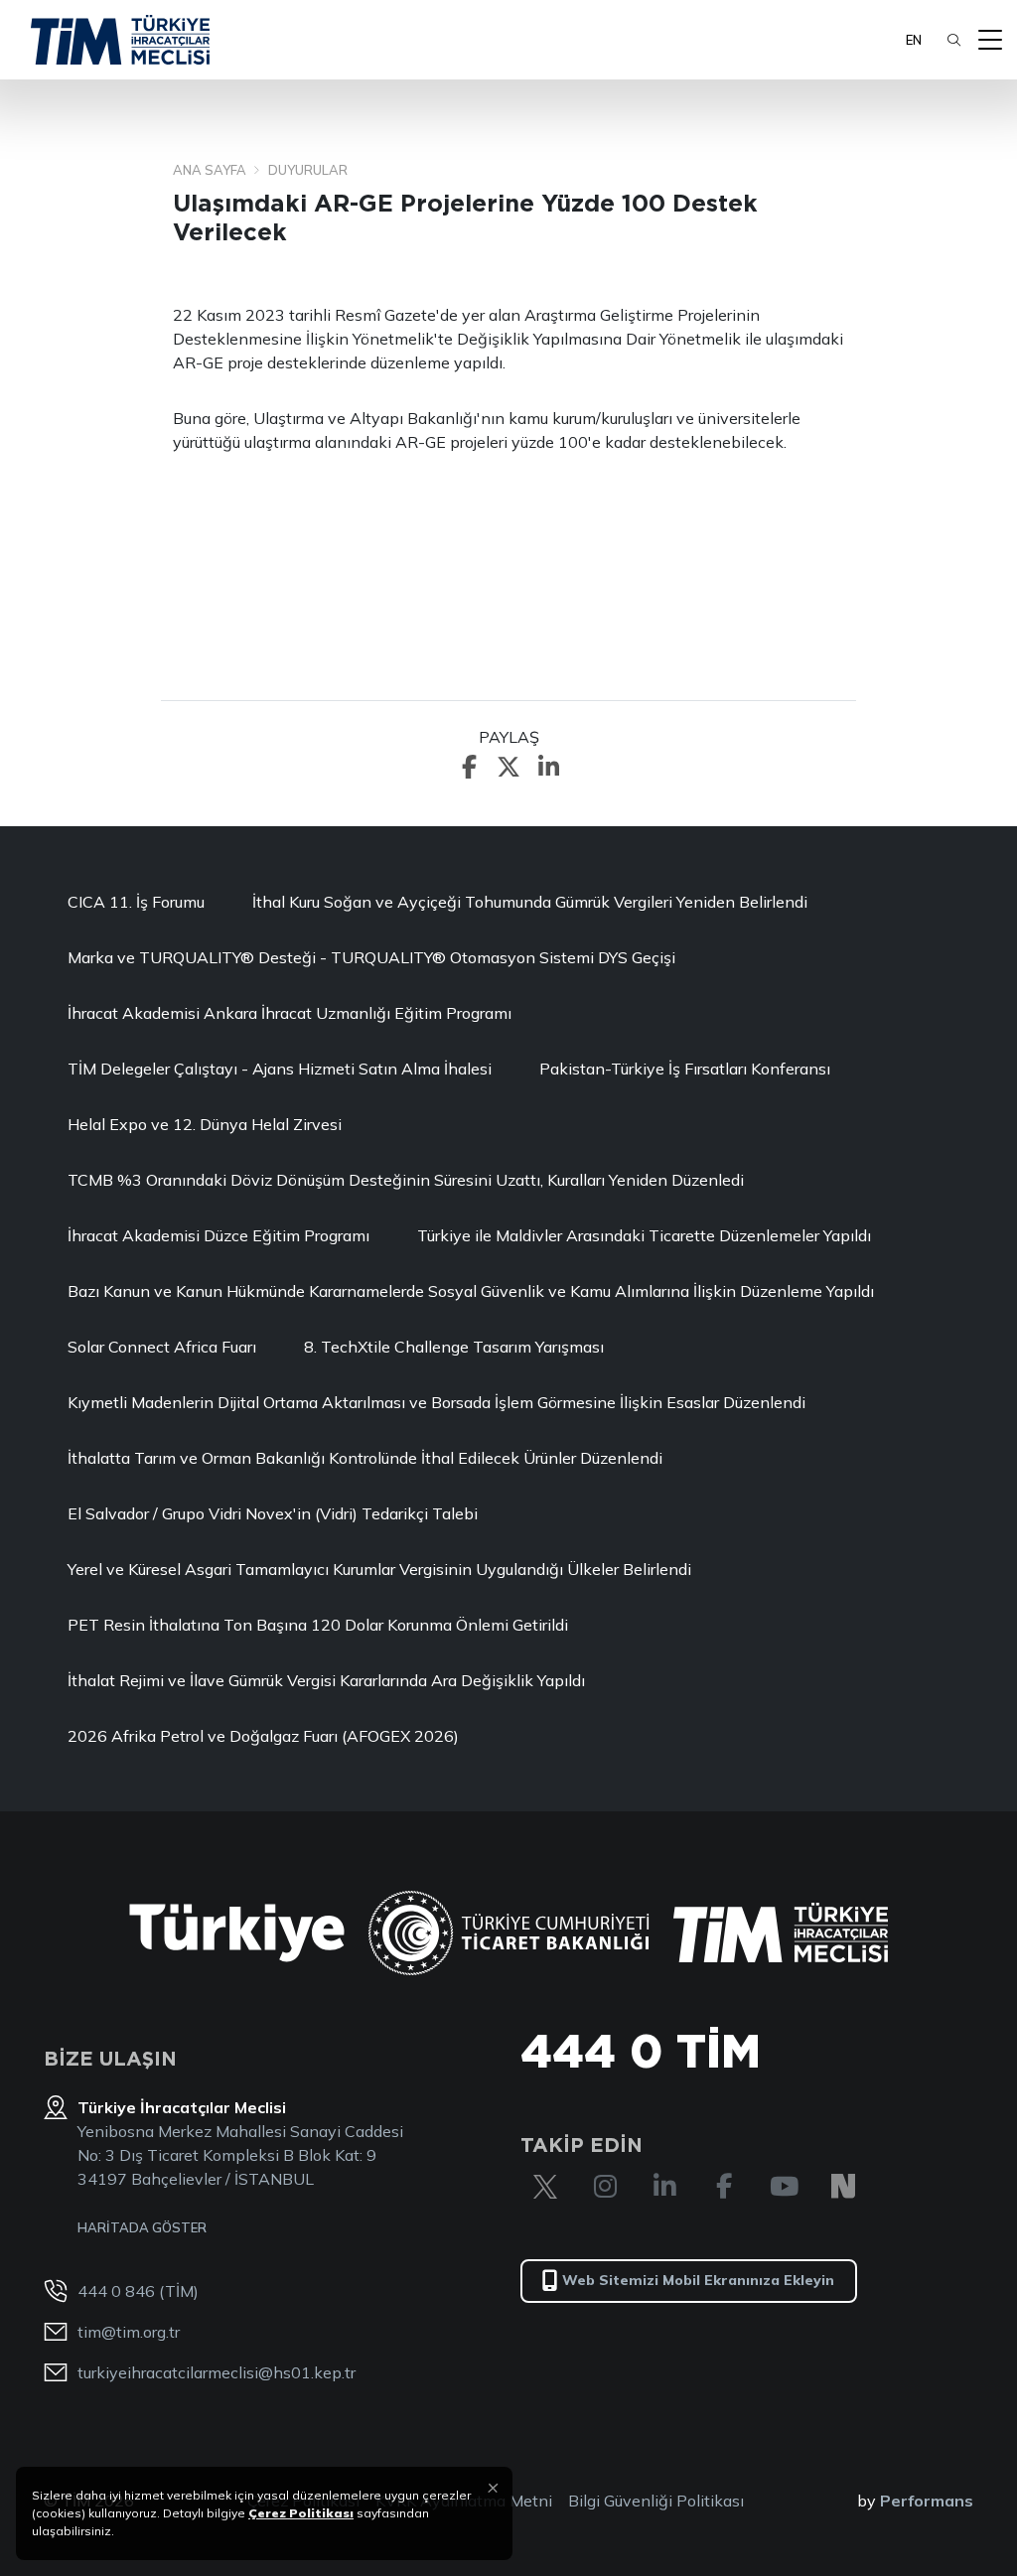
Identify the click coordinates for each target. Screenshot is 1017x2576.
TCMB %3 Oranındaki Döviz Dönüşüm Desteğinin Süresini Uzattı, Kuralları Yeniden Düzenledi (406, 1180)
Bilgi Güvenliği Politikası (656, 2501)
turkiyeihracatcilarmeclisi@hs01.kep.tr (217, 2372)
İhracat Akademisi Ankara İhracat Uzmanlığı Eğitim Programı (290, 1013)
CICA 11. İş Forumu (136, 902)
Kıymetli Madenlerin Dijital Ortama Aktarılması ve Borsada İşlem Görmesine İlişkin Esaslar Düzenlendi (436, 1402)
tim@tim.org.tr (129, 2332)
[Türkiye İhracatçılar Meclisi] (781, 1932)
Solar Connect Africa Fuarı (162, 1347)
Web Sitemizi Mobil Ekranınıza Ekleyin (698, 2280)
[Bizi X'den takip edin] (545, 2187)
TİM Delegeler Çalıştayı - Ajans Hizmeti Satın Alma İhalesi (280, 1069)
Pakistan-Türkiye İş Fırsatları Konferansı (685, 1069)
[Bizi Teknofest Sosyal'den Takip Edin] (843, 2187)
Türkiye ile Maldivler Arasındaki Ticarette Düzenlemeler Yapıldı (644, 1235)
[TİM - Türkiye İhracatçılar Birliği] (120, 40)
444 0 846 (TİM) (138, 2291)
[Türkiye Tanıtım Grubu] (237, 1933)
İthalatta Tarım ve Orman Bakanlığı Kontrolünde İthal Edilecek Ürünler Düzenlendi (365, 1458)
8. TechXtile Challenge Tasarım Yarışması (454, 1347)
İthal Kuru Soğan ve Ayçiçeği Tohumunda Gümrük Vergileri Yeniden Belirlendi (530, 902)
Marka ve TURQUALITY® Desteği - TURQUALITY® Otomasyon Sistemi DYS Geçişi (371, 957)
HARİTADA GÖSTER (142, 2227)
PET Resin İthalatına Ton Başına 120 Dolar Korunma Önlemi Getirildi (318, 1625)
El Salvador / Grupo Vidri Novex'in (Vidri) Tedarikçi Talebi (273, 1513)
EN (914, 40)
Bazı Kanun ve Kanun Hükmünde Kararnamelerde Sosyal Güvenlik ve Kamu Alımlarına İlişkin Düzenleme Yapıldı (471, 1291)
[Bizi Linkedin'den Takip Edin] (664, 2187)
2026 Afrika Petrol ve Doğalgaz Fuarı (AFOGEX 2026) (263, 1736)
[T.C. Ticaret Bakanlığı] (509, 1933)
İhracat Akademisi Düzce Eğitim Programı (218, 1235)
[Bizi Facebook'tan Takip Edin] (724, 2187)
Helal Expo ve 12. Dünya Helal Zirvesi (205, 1124)
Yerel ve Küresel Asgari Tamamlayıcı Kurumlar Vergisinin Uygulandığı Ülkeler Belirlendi (379, 1569)
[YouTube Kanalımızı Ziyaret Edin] (784, 2187)
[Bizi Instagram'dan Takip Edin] (605, 2187)
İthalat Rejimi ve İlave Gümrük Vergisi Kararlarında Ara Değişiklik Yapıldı (326, 1680)
